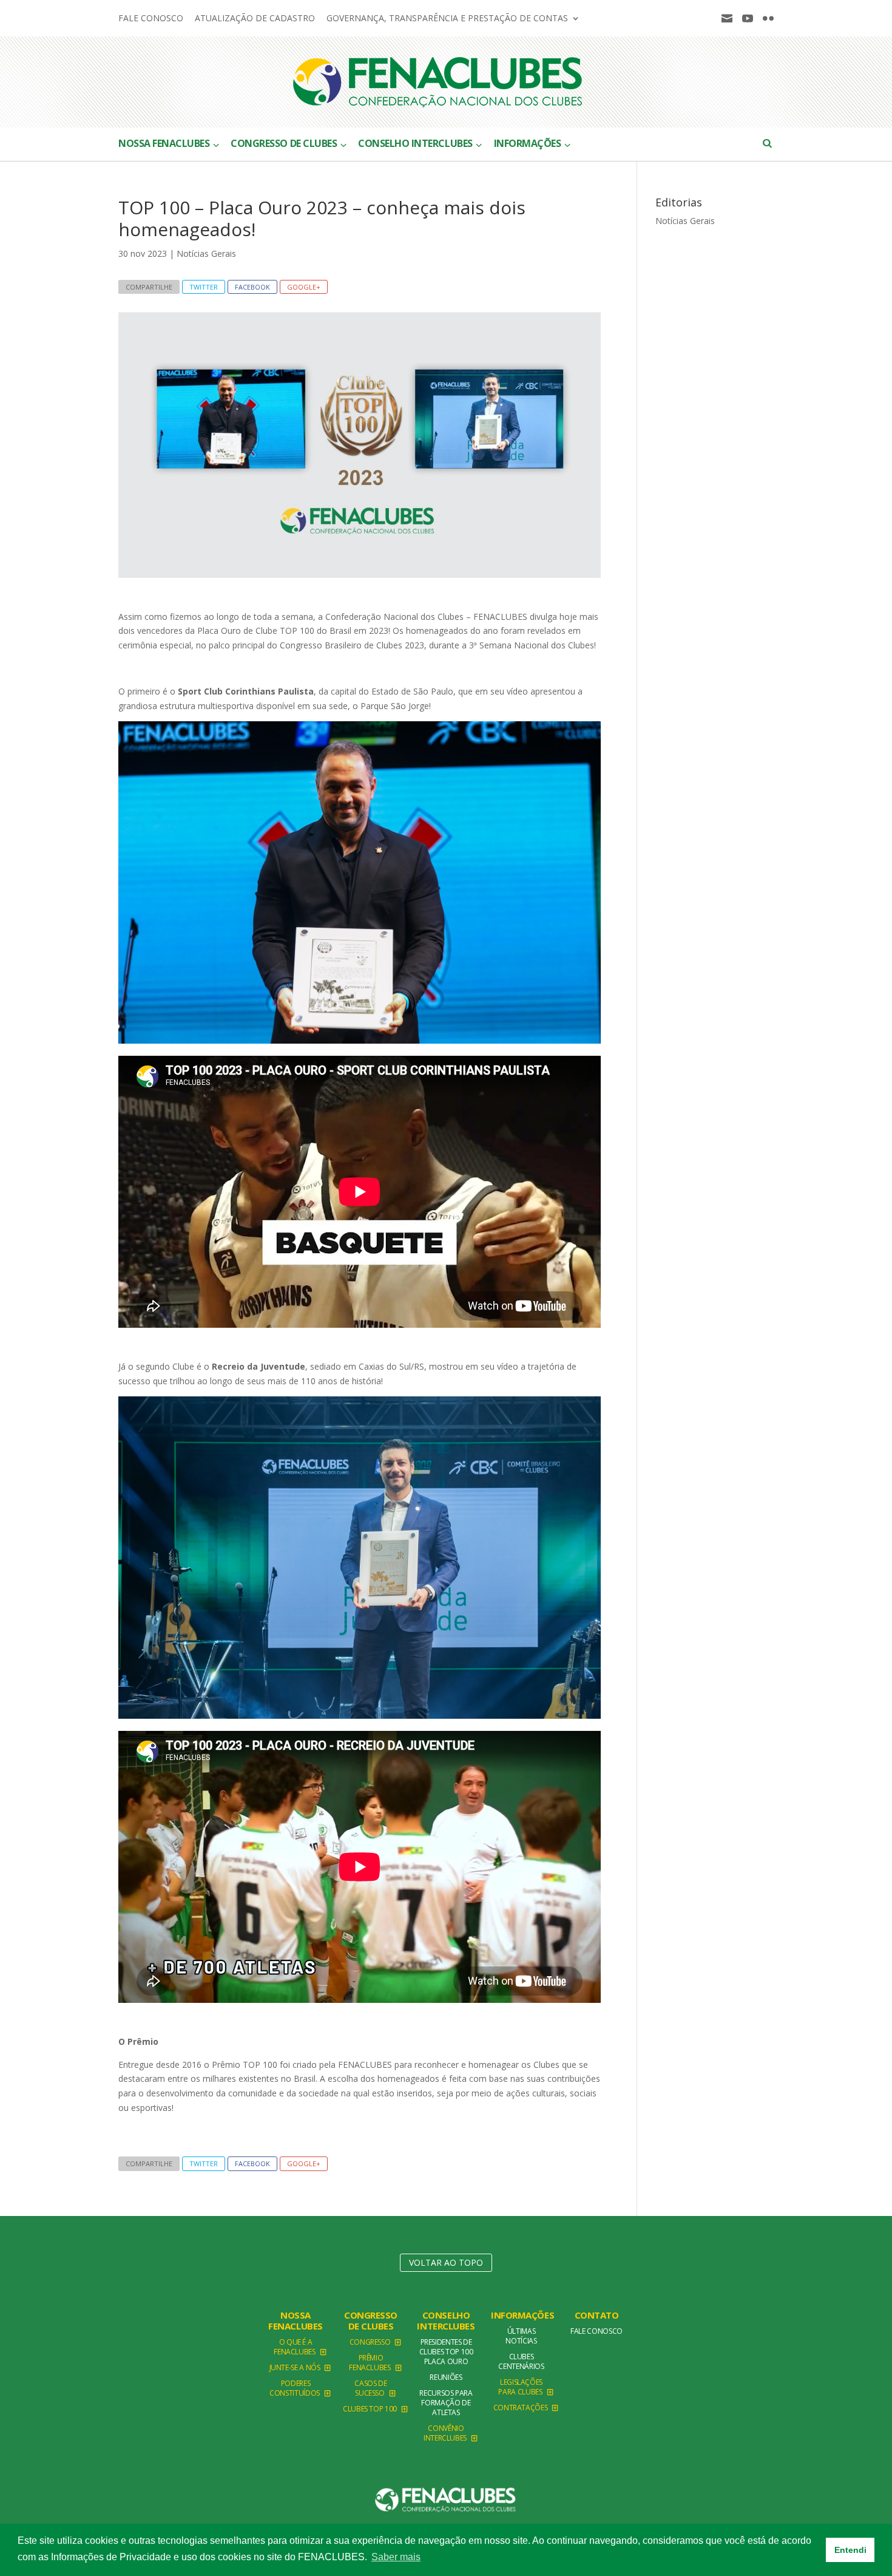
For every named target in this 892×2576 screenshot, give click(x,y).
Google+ (304, 287)
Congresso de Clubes (371, 2320)
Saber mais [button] (396, 2557)
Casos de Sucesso (370, 2388)
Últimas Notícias (521, 2336)
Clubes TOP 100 (370, 2409)
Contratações (521, 2408)
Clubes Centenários (521, 2361)
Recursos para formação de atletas (446, 2403)
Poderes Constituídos (295, 2388)
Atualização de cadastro (255, 19)
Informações (522, 2315)
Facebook (252, 287)
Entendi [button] (850, 2550)
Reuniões (446, 2377)
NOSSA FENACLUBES (296, 2320)
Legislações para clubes (520, 2387)
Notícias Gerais (206, 253)
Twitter (204, 287)
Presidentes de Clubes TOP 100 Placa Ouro (446, 2352)
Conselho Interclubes (446, 2320)
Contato (597, 2315)
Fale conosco (151, 19)
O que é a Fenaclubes (294, 2347)
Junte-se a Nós (295, 2367)
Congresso (370, 2342)
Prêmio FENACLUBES (370, 2363)
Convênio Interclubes (445, 2433)
